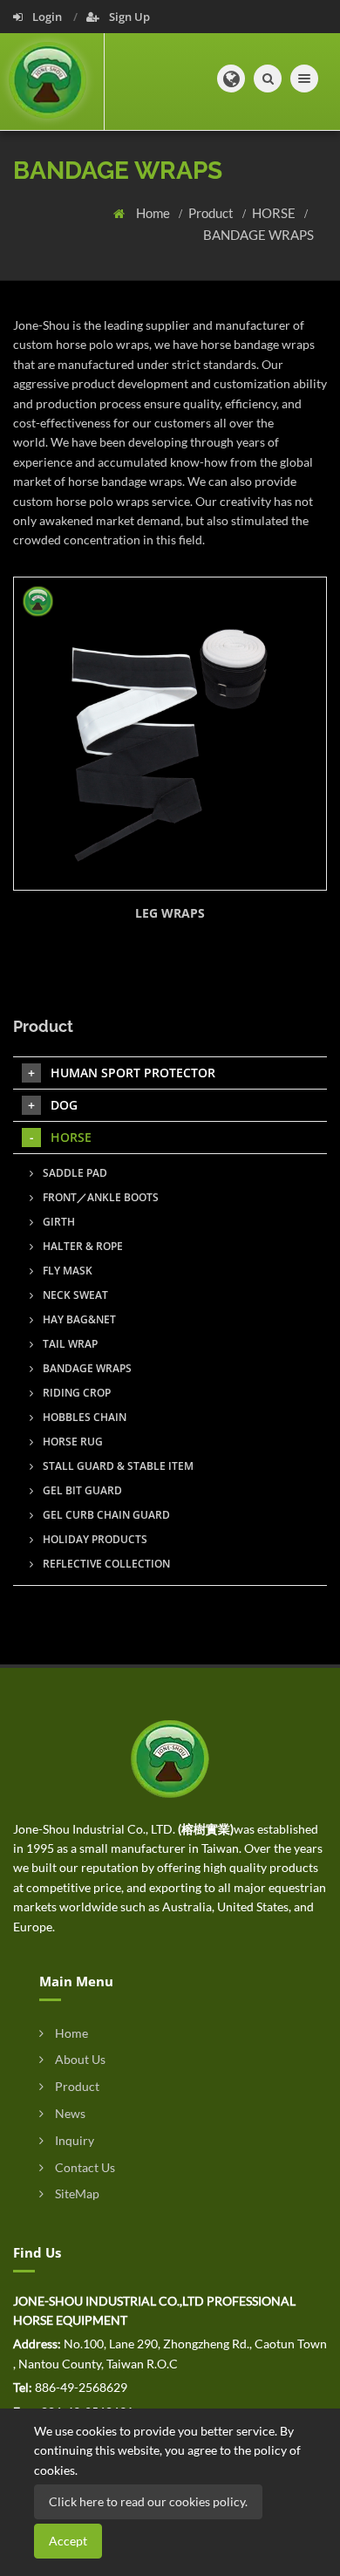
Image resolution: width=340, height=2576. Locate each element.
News (69, 2113)
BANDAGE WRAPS (258, 235)
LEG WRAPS (170, 913)
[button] (231, 79)
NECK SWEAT (74, 1295)
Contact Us (84, 2167)
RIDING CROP (75, 1393)
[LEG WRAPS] (170, 734)
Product (212, 213)
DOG (64, 1105)
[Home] (52, 82)
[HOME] (170, 1757)
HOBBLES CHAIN (83, 1417)
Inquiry (73, 2140)
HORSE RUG (71, 1442)
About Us (79, 2059)
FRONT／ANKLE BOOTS (99, 1197)
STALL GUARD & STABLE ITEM (117, 1466)
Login (47, 17)
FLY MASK (66, 1271)
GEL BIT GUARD (81, 1490)
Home (154, 213)
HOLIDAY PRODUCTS (94, 1539)
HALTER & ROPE (82, 1246)
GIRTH (58, 1222)
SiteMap (76, 2193)
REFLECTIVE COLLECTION (105, 1564)
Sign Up (128, 17)
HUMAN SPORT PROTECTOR (133, 1073)
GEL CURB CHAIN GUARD (105, 1515)
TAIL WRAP (69, 1344)
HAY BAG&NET (78, 1319)
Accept (68, 2541)
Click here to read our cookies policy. (148, 2501)
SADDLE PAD (74, 1173)
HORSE (275, 213)
